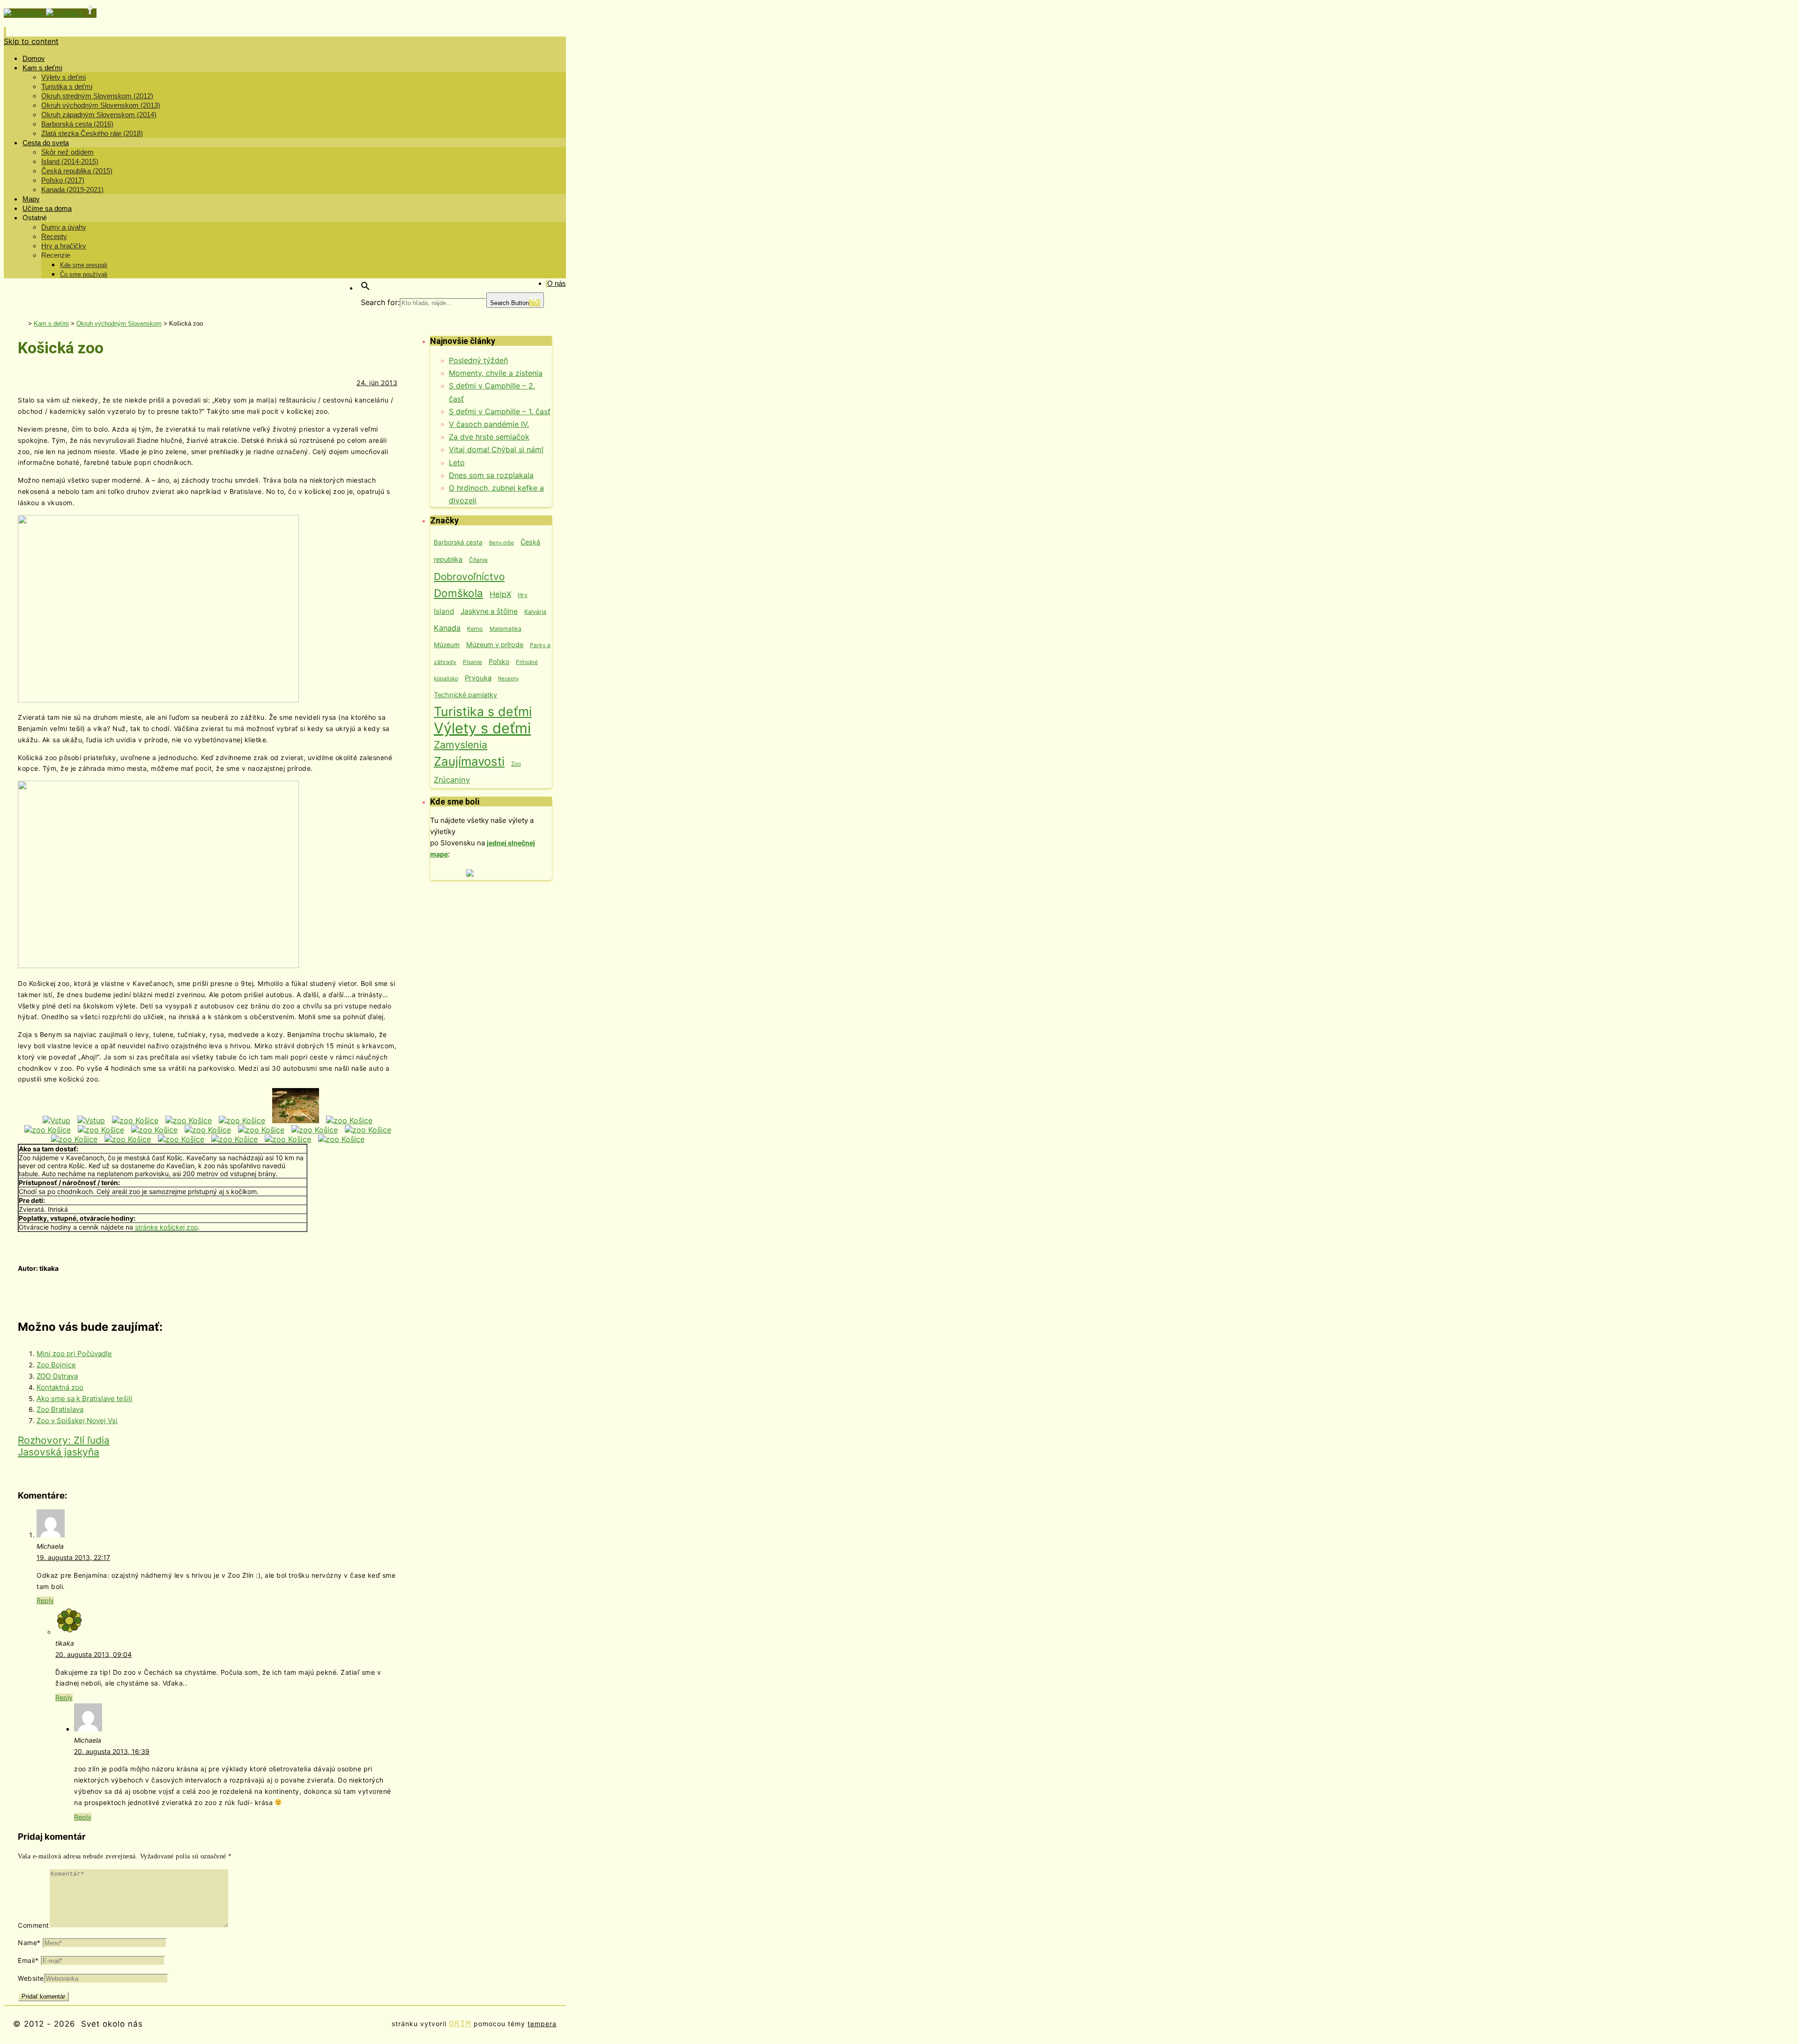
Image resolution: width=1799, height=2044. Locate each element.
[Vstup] (56, 1120)
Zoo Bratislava (60, 1409)
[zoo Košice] (135, 1120)
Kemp (475, 629)
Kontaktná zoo (60, 1387)
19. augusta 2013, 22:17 (73, 1557)
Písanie (472, 662)
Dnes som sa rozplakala (491, 475)
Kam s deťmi (51, 324)
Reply (45, 1600)
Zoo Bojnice (56, 1365)
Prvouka (478, 678)
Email (28, 1960)
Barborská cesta (458, 542)
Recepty (508, 679)
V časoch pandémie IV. (489, 424)
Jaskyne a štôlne (489, 611)
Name (29, 1943)
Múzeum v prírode (495, 645)
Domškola (458, 593)
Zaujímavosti (469, 761)
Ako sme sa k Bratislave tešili (85, 1399)
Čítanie (478, 560)
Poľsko (499, 661)
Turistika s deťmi (483, 711)
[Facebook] (90, 13)
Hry (523, 595)
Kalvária (535, 612)
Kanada (447, 628)
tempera (542, 2024)
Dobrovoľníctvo (469, 577)
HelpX (500, 594)
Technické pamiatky (465, 695)
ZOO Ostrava (57, 1376)
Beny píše (502, 543)
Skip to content (31, 41)
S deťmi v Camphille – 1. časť (500, 411)
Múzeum (447, 645)
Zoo (516, 764)
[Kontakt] (65, 13)
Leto (457, 463)
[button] (365, 288)
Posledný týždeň (478, 360)
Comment (33, 1925)
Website (31, 1978)
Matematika (506, 629)
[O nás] (25, 13)
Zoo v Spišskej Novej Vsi (77, 1421)
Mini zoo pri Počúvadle (74, 1354)
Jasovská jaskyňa (59, 1452)
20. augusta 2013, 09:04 (93, 1654)
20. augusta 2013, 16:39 (112, 1751)
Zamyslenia (461, 745)
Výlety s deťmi (482, 728)
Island (444, 611)
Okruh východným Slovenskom (119, 324)
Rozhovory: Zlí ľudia (64, 1440)
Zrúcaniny (452, 780)
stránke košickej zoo (166, 1227)
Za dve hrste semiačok (489, 437)
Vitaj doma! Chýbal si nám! (496, 449)
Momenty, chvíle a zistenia (496, 373)
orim (460, 2024)
